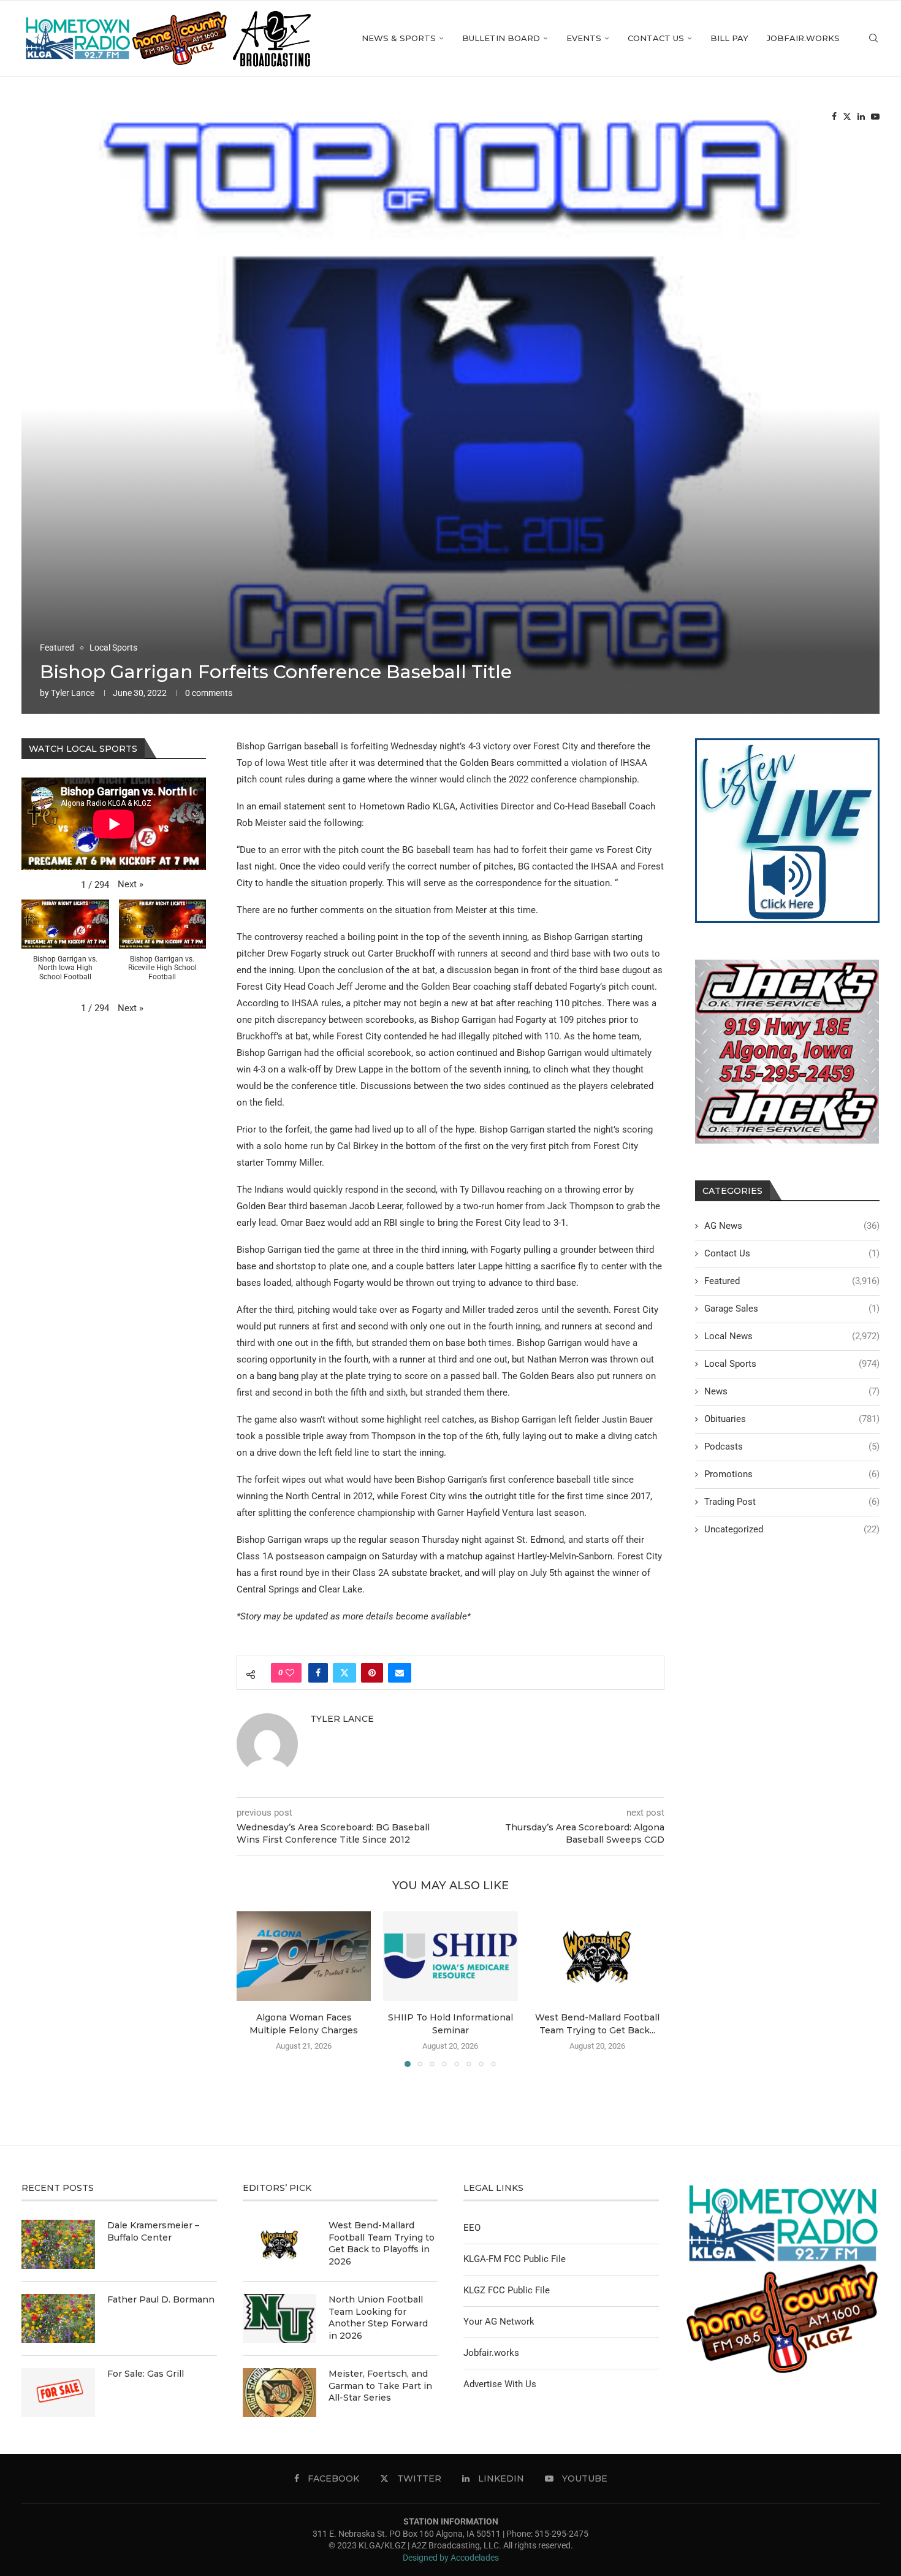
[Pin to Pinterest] (372, 1673)
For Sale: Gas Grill (146, 2374)
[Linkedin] (861, 117)
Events (584, 38)
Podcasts (792, 1447)
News (792, 1391)
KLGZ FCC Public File (507, 2290)
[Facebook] (834, 117)
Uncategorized (792, 1529)
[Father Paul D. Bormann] (58, 2318)
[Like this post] (290, 1673)
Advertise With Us (500, 2384)
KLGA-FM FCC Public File (515, 2259)
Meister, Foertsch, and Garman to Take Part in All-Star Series (380, 2386)
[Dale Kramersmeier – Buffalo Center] (58, 2244)
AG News (792, 1226)
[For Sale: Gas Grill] (58, 2393)
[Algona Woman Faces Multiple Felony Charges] (304, 1956)
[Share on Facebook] (318, 1673)
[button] (253, 1989)
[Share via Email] (400, 1673)
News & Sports (399, 38)
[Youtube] (875, 117)
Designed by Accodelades (451, 2558)
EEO (472, 2228)
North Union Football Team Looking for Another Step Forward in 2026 (378, 2318)
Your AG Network (499, 2322)
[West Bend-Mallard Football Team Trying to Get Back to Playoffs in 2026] (597, 1956)
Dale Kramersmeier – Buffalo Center (153, 2231)
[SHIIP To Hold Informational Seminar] (450, 1956)
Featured (792, 1281)
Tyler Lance (73, 693)
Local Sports (792, 1364)
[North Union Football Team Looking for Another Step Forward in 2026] (279, 2318)
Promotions (792, 1474)
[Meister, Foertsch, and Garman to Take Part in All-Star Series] (279, 2393)
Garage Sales (792, 1309)
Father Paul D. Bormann (161, 2299)
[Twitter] (847, 117)
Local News (792, 1336)
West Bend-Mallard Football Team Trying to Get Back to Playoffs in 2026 (382, 2243)
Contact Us (656, 38)
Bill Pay (729, 38)
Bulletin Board (501, 38)
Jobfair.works (803, 38)
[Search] (873, 38)
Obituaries (792, 1419)
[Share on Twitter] (344, 1673)
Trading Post (792, 1502)
